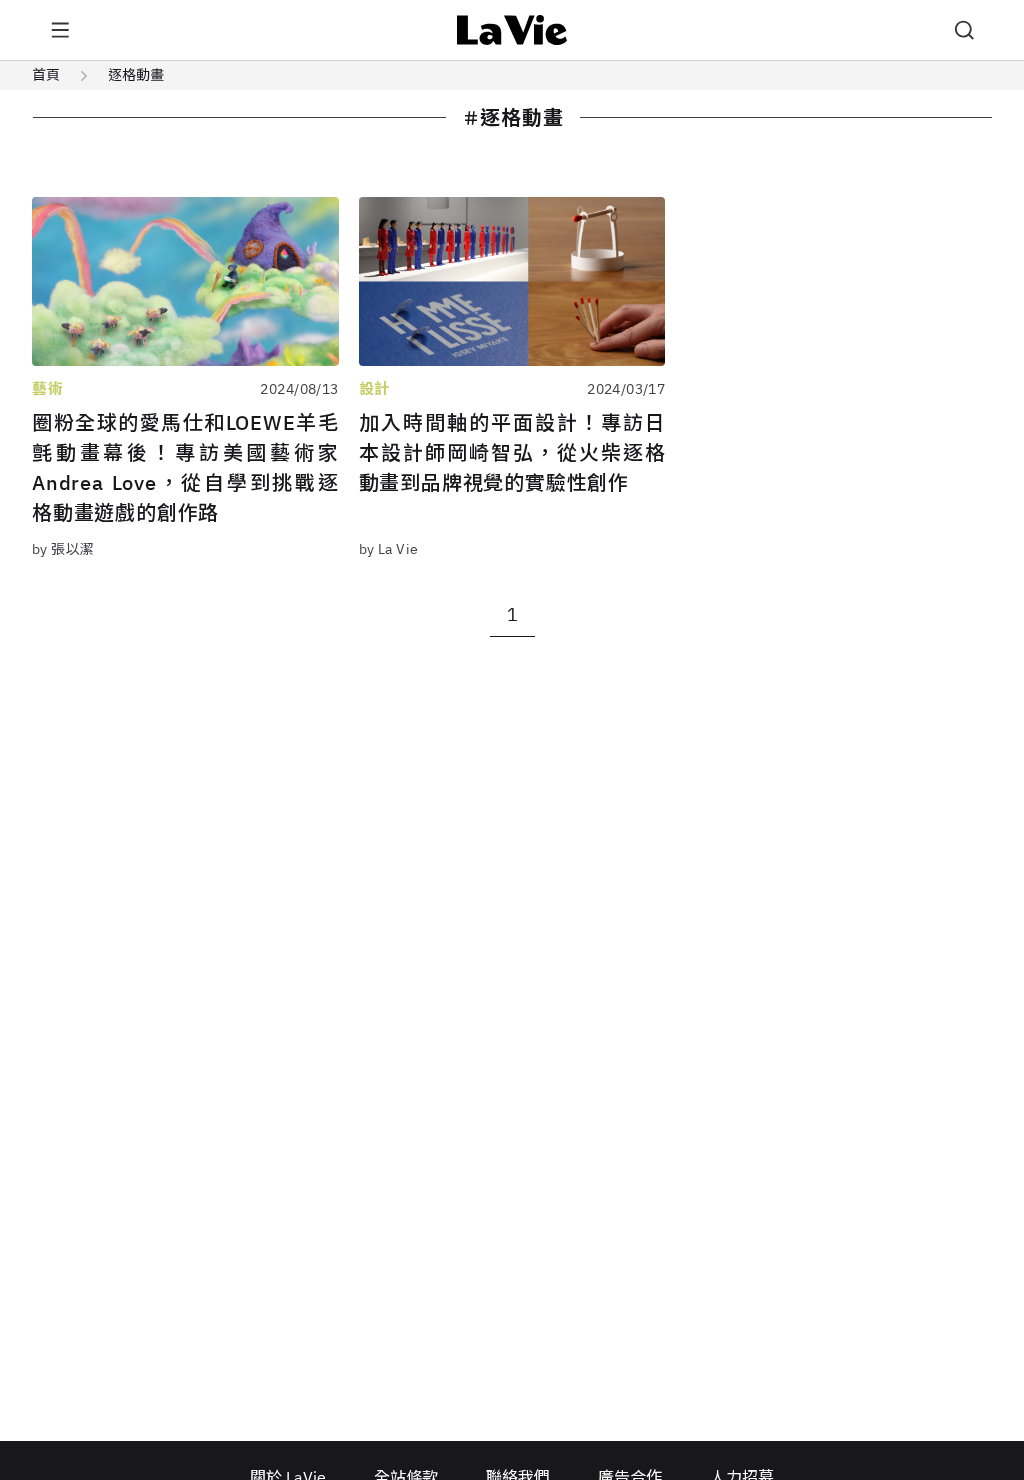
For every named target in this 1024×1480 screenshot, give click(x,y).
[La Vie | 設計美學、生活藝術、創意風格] (512, 30)
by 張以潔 (63, 549)
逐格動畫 (136, 75)
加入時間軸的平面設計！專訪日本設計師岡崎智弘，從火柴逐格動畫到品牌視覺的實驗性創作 (512, 452)
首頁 (46, 75)
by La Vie (389, 549)
